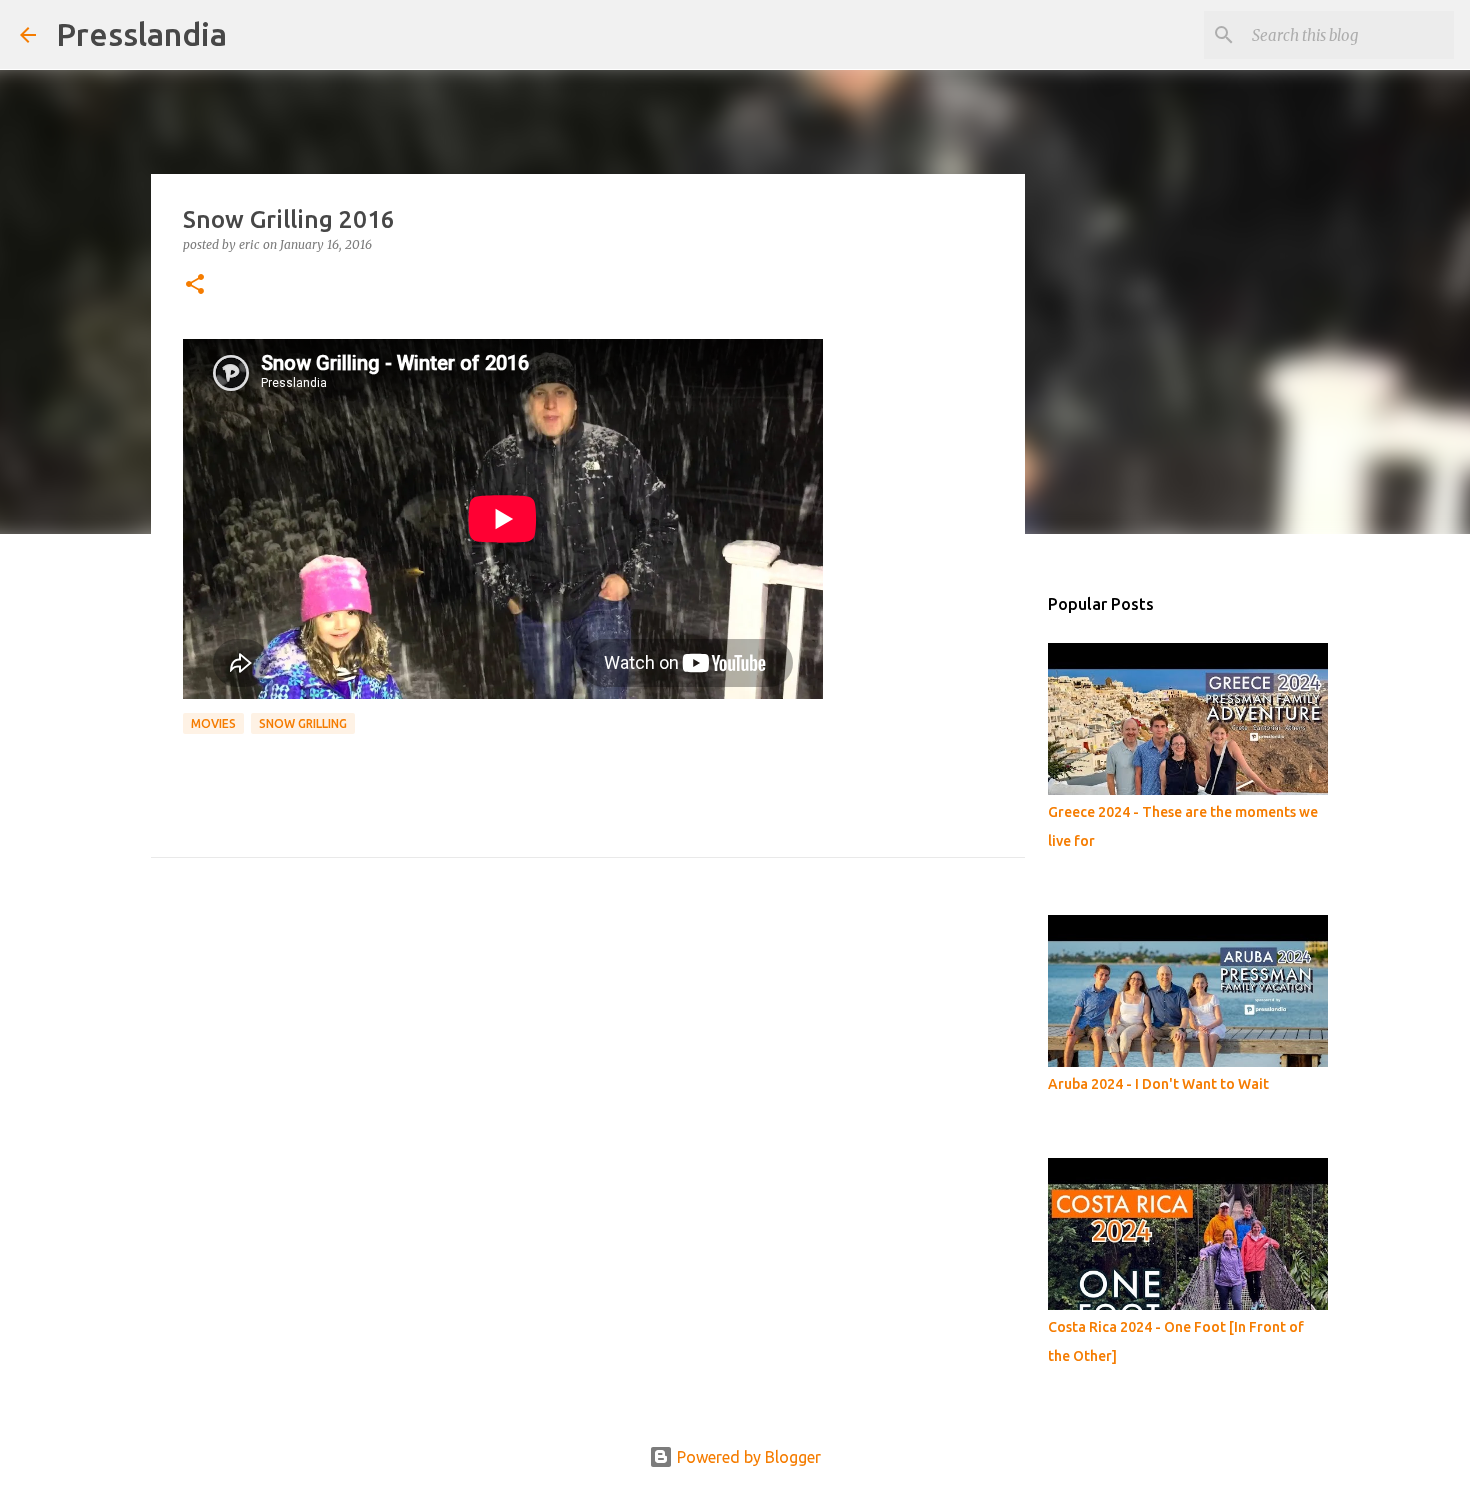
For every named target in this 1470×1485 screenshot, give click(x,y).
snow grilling (303, 723)
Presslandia (141, 34)
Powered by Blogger (747, 1457)
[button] (195, 285)
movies (213, 723)
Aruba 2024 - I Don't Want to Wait (1158, 1084)
